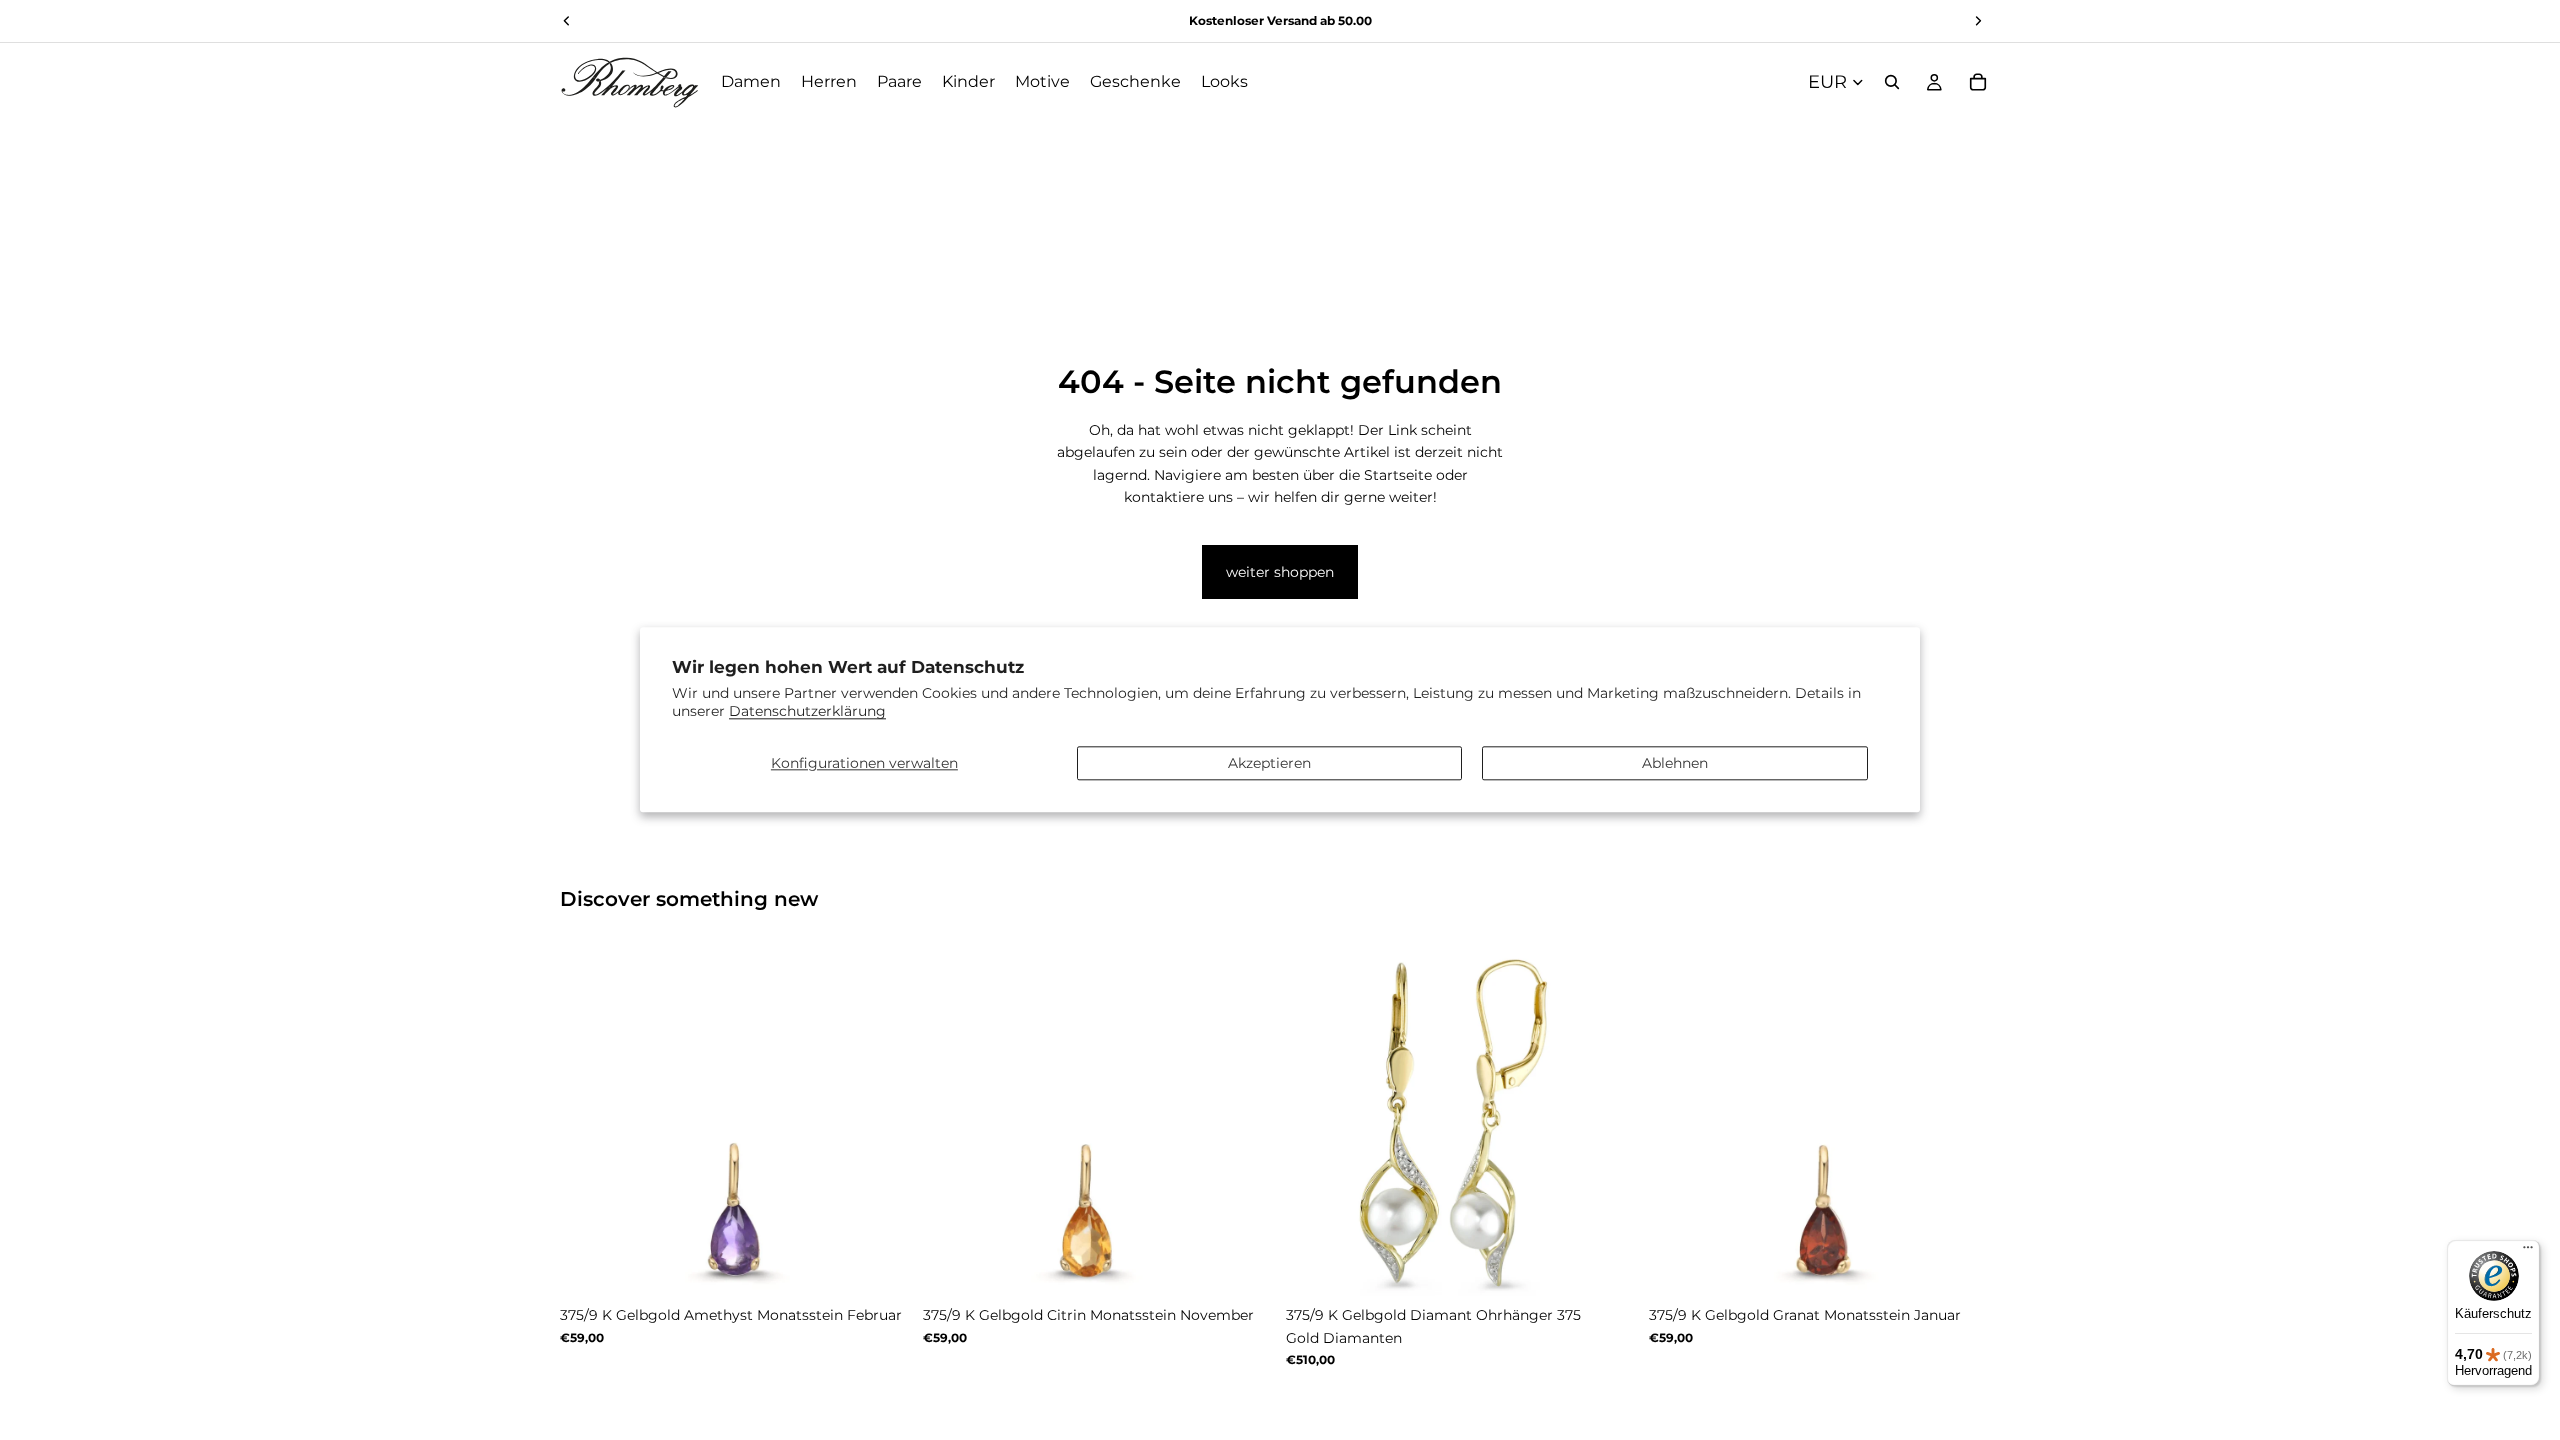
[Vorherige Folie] (590, 1121)
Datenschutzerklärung (807, 712)
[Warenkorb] (1978, 82)
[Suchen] (1892, 82)
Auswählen (897, 1265)
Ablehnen (1675, 763)
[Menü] (2528, 1252)
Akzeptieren (1269, 763)
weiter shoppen (1280, 572)
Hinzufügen (1623, 1265)
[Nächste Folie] (881, 1121)
